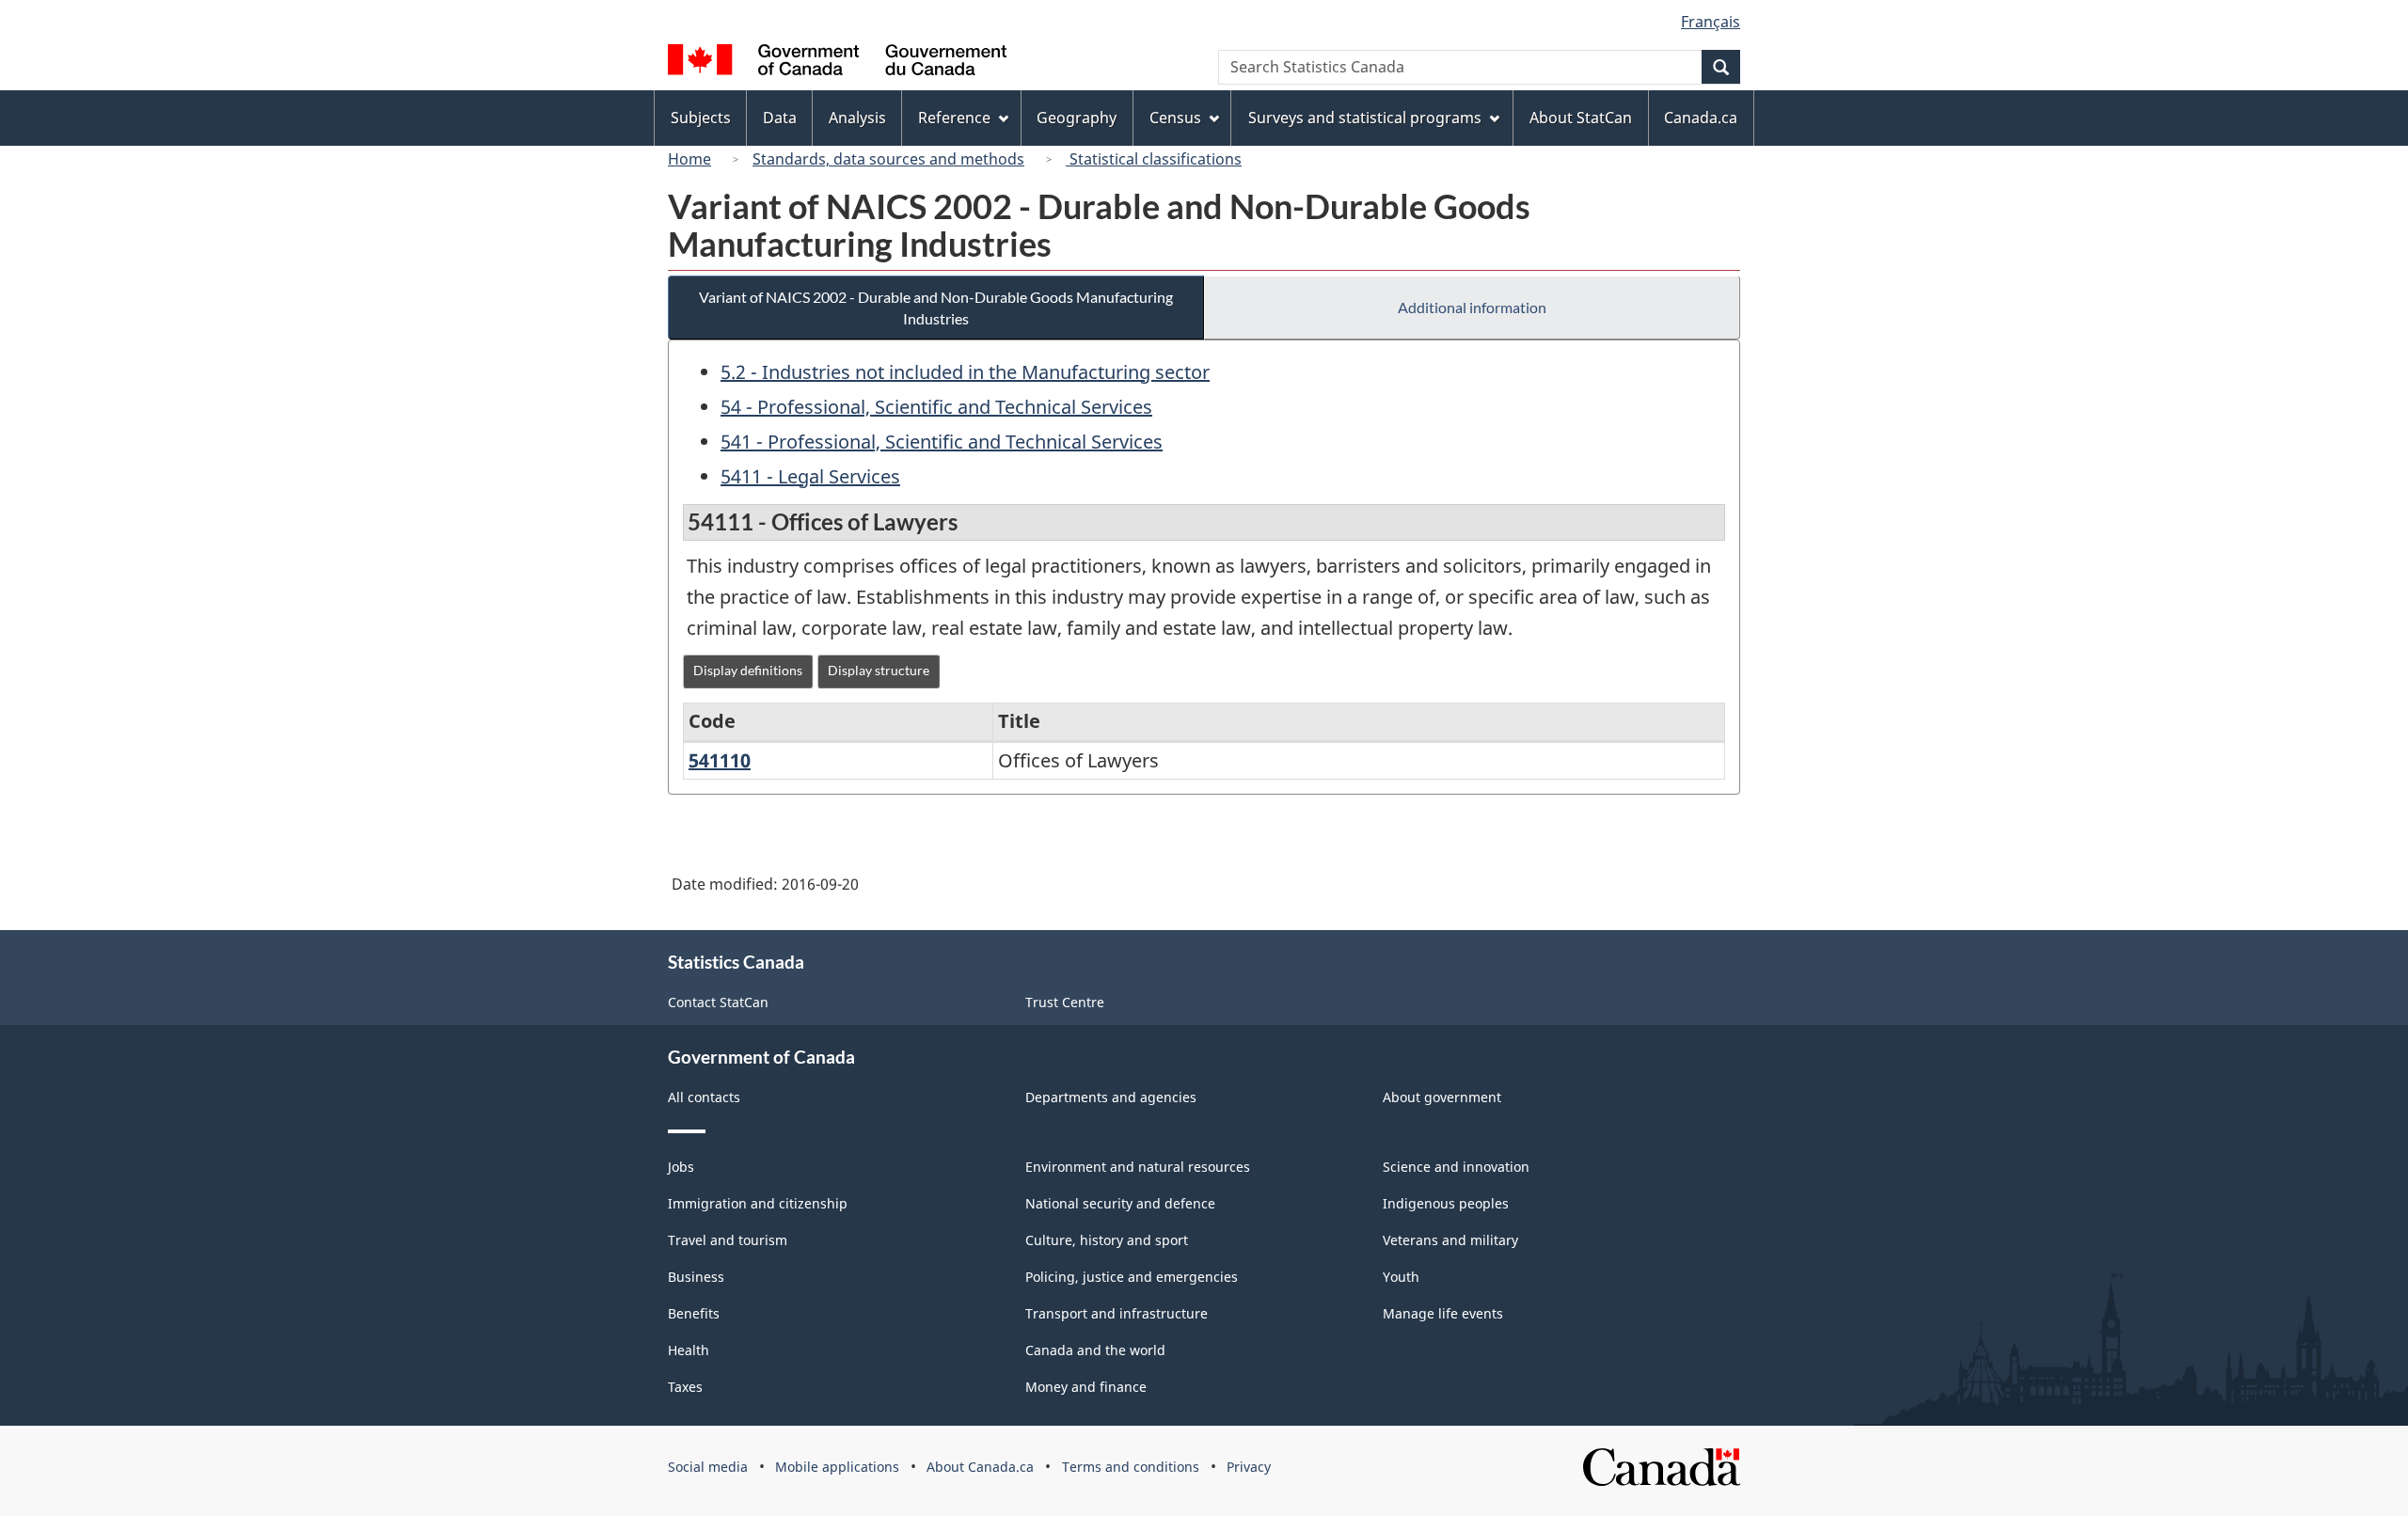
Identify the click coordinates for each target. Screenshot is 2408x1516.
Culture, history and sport (1107, 1240)
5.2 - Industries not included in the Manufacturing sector (965, 372)
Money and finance (1086, 1387)
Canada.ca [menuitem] (1701, 118)
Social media (708, 1467)
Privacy (1249, 1467)
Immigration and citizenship (758, 1203)
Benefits (694, 1313)
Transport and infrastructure (1117, 1313)
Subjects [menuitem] (701, 118)
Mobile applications (837, 1467)
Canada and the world (1095, 1350)
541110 (720, 760)
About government (1442, 1097)
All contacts (704, 1097)
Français (1711, 22)
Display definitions (748, 670)
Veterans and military (1450, 1240)
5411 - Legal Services (810, 476)
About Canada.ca (980, 1467)
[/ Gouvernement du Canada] (837, 63)
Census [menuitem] (1175, 118)
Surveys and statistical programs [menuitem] (1365, 118)
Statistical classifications (1154, 159)
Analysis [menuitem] (857, 118)
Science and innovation (1456, 1167)
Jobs (681, 1167)
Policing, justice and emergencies (1132, 1277)
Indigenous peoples (1446, 1203)
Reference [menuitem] (954, 118)
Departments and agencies (1111, 1097)
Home (689, 159)
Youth (1401, 1277)
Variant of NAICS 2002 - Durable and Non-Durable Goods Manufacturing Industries (936, 308)
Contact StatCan (718, 1002)
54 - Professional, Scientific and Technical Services (936, 407)
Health (689, 1350)
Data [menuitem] (780, 118)
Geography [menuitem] (1077, 118)
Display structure (879, 670)
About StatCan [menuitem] (1581, 118)
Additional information (1472, 307)
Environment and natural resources (1138, 1167)
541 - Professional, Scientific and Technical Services (942, 442)
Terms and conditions (1131, 1467)
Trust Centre (1065, 1002)
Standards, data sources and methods (888, 159)
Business (696, 1277)
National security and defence (1120, 1203)
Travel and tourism (728, 1240)
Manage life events (1443, 1313)
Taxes (685, 1387)
